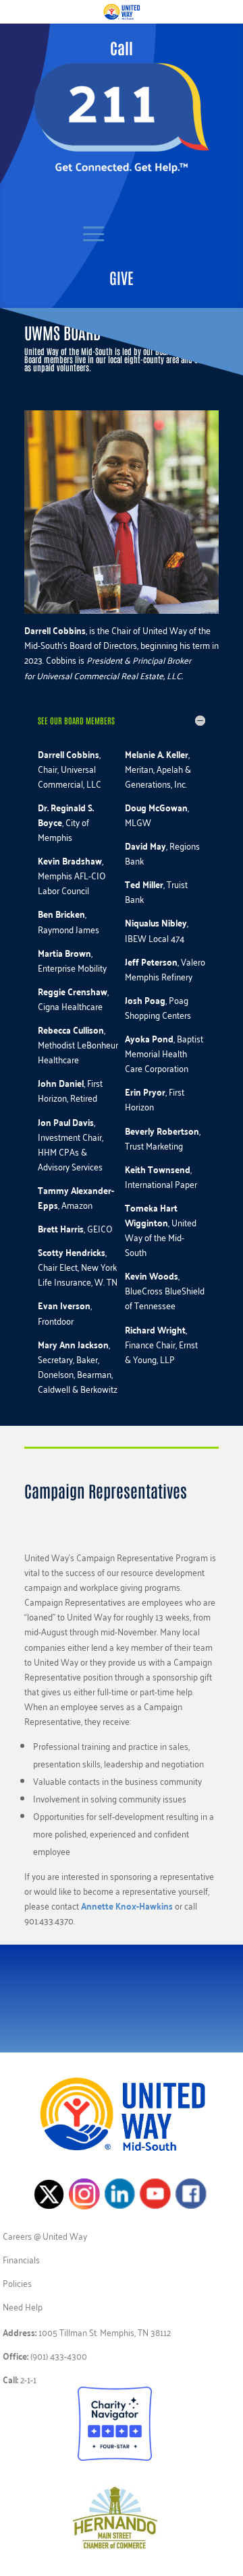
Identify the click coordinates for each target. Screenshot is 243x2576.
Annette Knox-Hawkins (127, 1906)
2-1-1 (28, 2379)
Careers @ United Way (45, 2235)
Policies (17, 2283)
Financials (21, 2259)
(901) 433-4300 (59, 2355)
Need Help (23, 2306)
